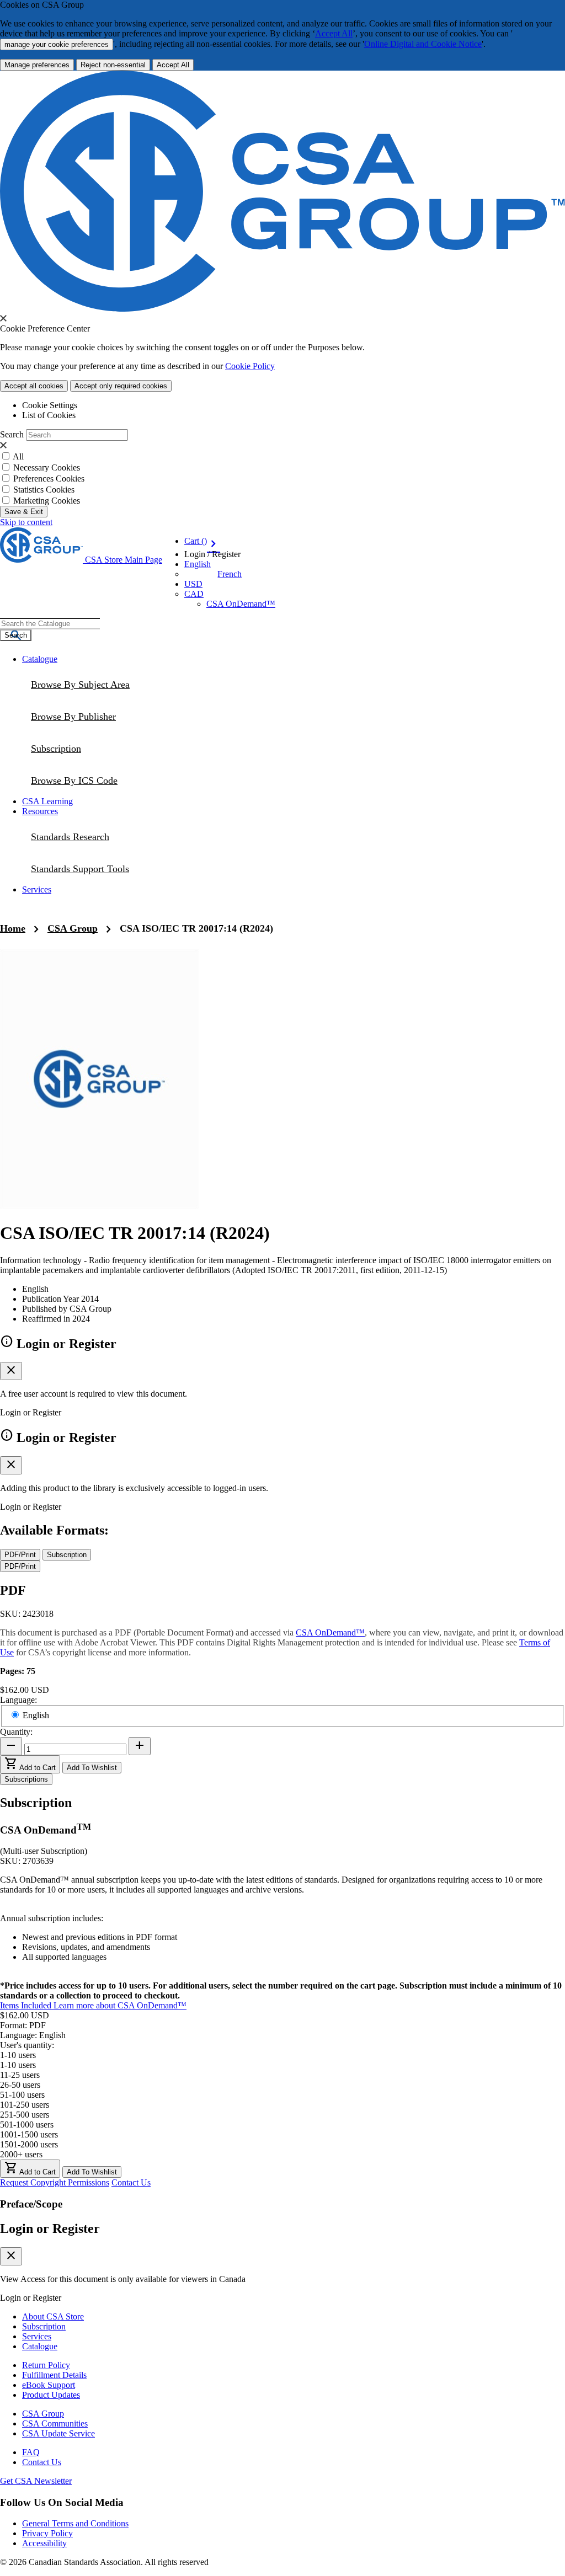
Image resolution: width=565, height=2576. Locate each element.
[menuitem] (294, 781)
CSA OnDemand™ (241, 604)
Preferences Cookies (49, 479)
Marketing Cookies (47, 501)
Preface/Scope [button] (31, 2204)
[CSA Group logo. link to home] (282, 309)
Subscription (44, 2326)
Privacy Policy (47, 2533)
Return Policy (46, 2365)
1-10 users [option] (18, 2065)
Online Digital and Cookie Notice (423, 44)
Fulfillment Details (54, 2375)
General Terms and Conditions (75, 2523)
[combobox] (50, 624)
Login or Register (50, 2228)
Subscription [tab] (67, 1555)
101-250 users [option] (25, 2105)
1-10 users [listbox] (18, 2055)
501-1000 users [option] (27, 2125)
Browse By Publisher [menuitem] (73, 717)
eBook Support (49, 2385)
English (36, 1715)
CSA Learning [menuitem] (47, 801)
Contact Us (131, 2182)
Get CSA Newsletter (36, 2481)
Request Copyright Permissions (55, 2182)
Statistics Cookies (44, 490)
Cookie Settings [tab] (50, 405)
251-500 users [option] (25, 2115)
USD (193, 584)
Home (13, 928)
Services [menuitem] (37, 889)
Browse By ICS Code (74, 781)
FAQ (31, 2452)
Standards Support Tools (80, 869)
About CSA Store (53, 2316)
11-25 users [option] (20, 2075)
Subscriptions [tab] (26, 1779)
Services (37, 2336)
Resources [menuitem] (40, 811)
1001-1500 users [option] (29, 2134)
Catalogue (40, 2346)
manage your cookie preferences (57, 44)
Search (12, 434)
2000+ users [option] (21, 2154)
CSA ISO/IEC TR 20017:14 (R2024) (196, 928)
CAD (194, 594)
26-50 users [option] (20, 2085)
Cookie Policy (250, 366)
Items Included (27, 2005)
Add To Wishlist (92, 1768)
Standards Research (70, 837)
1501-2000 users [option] (29, 2144)
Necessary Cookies (47, 467)
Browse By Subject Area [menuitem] (80, 685)
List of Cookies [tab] (49, 415)
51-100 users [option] (22, 2095)
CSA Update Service (58, 2433)
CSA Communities (55, 2423)
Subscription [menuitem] (56, 749)
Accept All (334, 33)
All (18, 456)
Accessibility (44, 2543)
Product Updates (51, 2395)
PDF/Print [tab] (20, 1555)
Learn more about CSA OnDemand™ (120, 2005)
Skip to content (26, 522)
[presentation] (3, 318)
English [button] (198, 564)
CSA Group (73, 928)
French (230, 574)
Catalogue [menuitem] (40, 659)
